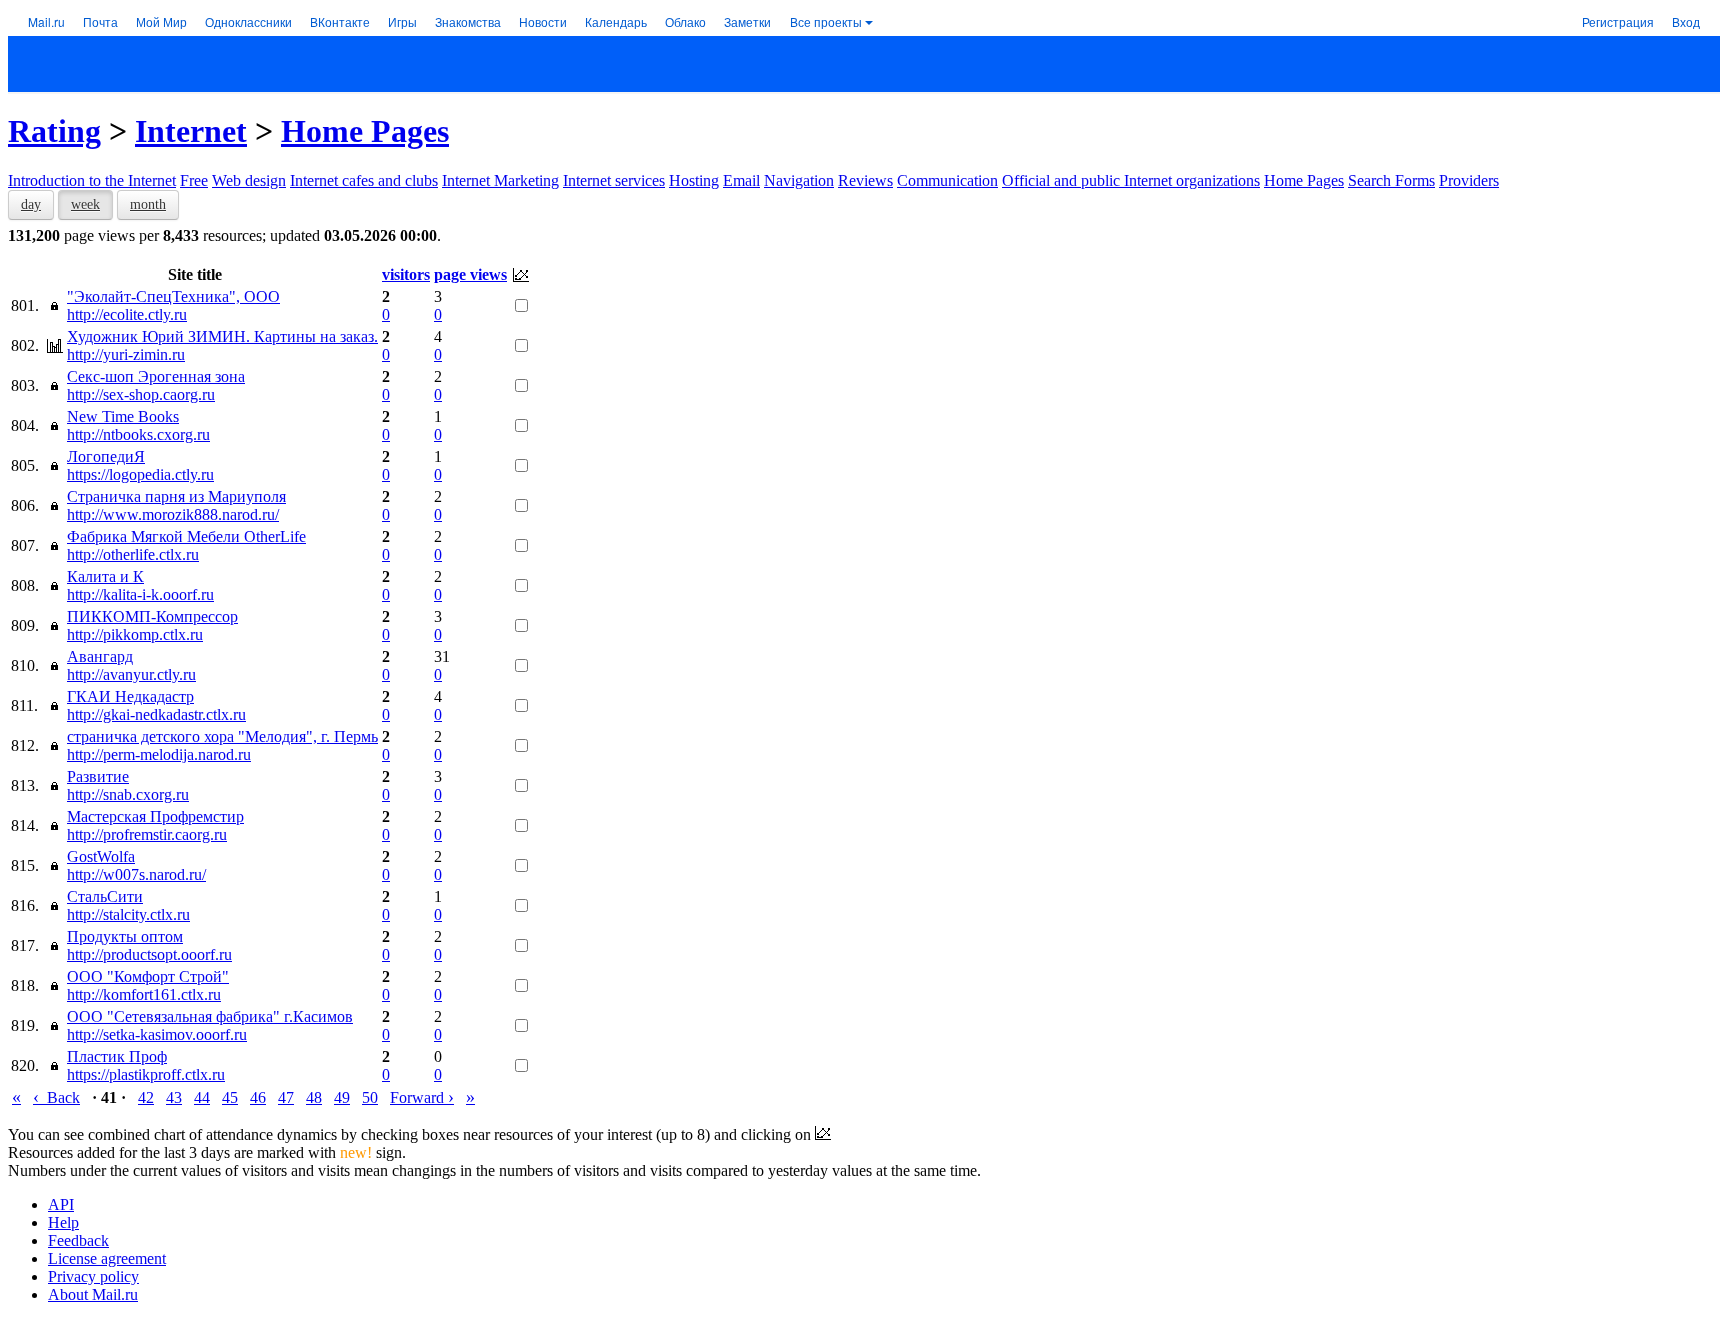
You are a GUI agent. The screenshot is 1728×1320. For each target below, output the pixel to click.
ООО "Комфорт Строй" (148, 976)
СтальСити (105, 896)
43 (174, 1097)
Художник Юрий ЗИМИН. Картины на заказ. (222, 336)
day (31, 204)
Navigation (799, 180)
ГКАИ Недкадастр (130, 696)
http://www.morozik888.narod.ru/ (173, 514)
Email (741, 180)
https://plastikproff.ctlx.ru (146, 1074)
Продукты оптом (125, 936)
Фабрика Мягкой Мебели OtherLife (186, 536)
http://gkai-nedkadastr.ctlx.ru (156, 714)
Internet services (614, 180)
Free (194, 180)
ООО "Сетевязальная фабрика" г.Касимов (210, 1016)
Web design (249, 180)
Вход (1686, 21)
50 (370, 1097)
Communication (947, 180)
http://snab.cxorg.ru (128, 794)
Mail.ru (46, 21)
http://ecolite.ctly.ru (127, 314)
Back (56, 1097)
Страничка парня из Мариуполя (176, 496)
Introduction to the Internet (92, 180)
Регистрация (1618, 21)
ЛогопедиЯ (106, 456)
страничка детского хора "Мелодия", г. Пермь (222, 736)
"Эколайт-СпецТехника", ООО (173, 296)
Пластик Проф (117, 1056)
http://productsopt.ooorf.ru (149, 954)
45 (230, 1097)
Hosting (694, 180)
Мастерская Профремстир (155, 816)
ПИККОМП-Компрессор (152, 616)
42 (146, 1097)
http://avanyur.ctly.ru (131, 674)
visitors (406, 274)
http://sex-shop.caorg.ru (141, 394)
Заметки (747, 21)
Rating (54, 131)
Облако (685, 21)
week (85, 204)
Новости (543, 21)
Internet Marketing (500, 180)
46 (258, 1097)
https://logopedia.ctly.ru (140, 474)
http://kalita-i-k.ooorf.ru (140, 594)
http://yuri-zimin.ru (126, 354)
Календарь (616, 21)
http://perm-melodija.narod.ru (159, 754)
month (148, 204)
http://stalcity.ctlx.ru (128, 914)
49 (342, 1097)
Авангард (100, 656)
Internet (191, 131)
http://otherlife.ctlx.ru (133, 554)
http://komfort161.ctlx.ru (144, 994)
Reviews (865, 180)
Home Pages (365, 131)
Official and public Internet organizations (1131, 180)
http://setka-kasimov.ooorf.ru (157, 1034)
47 (286, 1097)
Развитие (98, 776)
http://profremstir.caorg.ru (147, 834)
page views (470, 274)
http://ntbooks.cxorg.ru (138, 434)
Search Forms (1391, 180)
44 (202, 1097)
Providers (1469, 180)
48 (314, 1097)
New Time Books (123, 416)
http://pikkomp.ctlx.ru (135, 634)
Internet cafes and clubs (364, 180)
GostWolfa (101, 856)
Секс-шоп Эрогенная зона (156, 376)
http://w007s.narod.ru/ (136, 874)
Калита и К (105, 576)
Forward (422, 1097)
